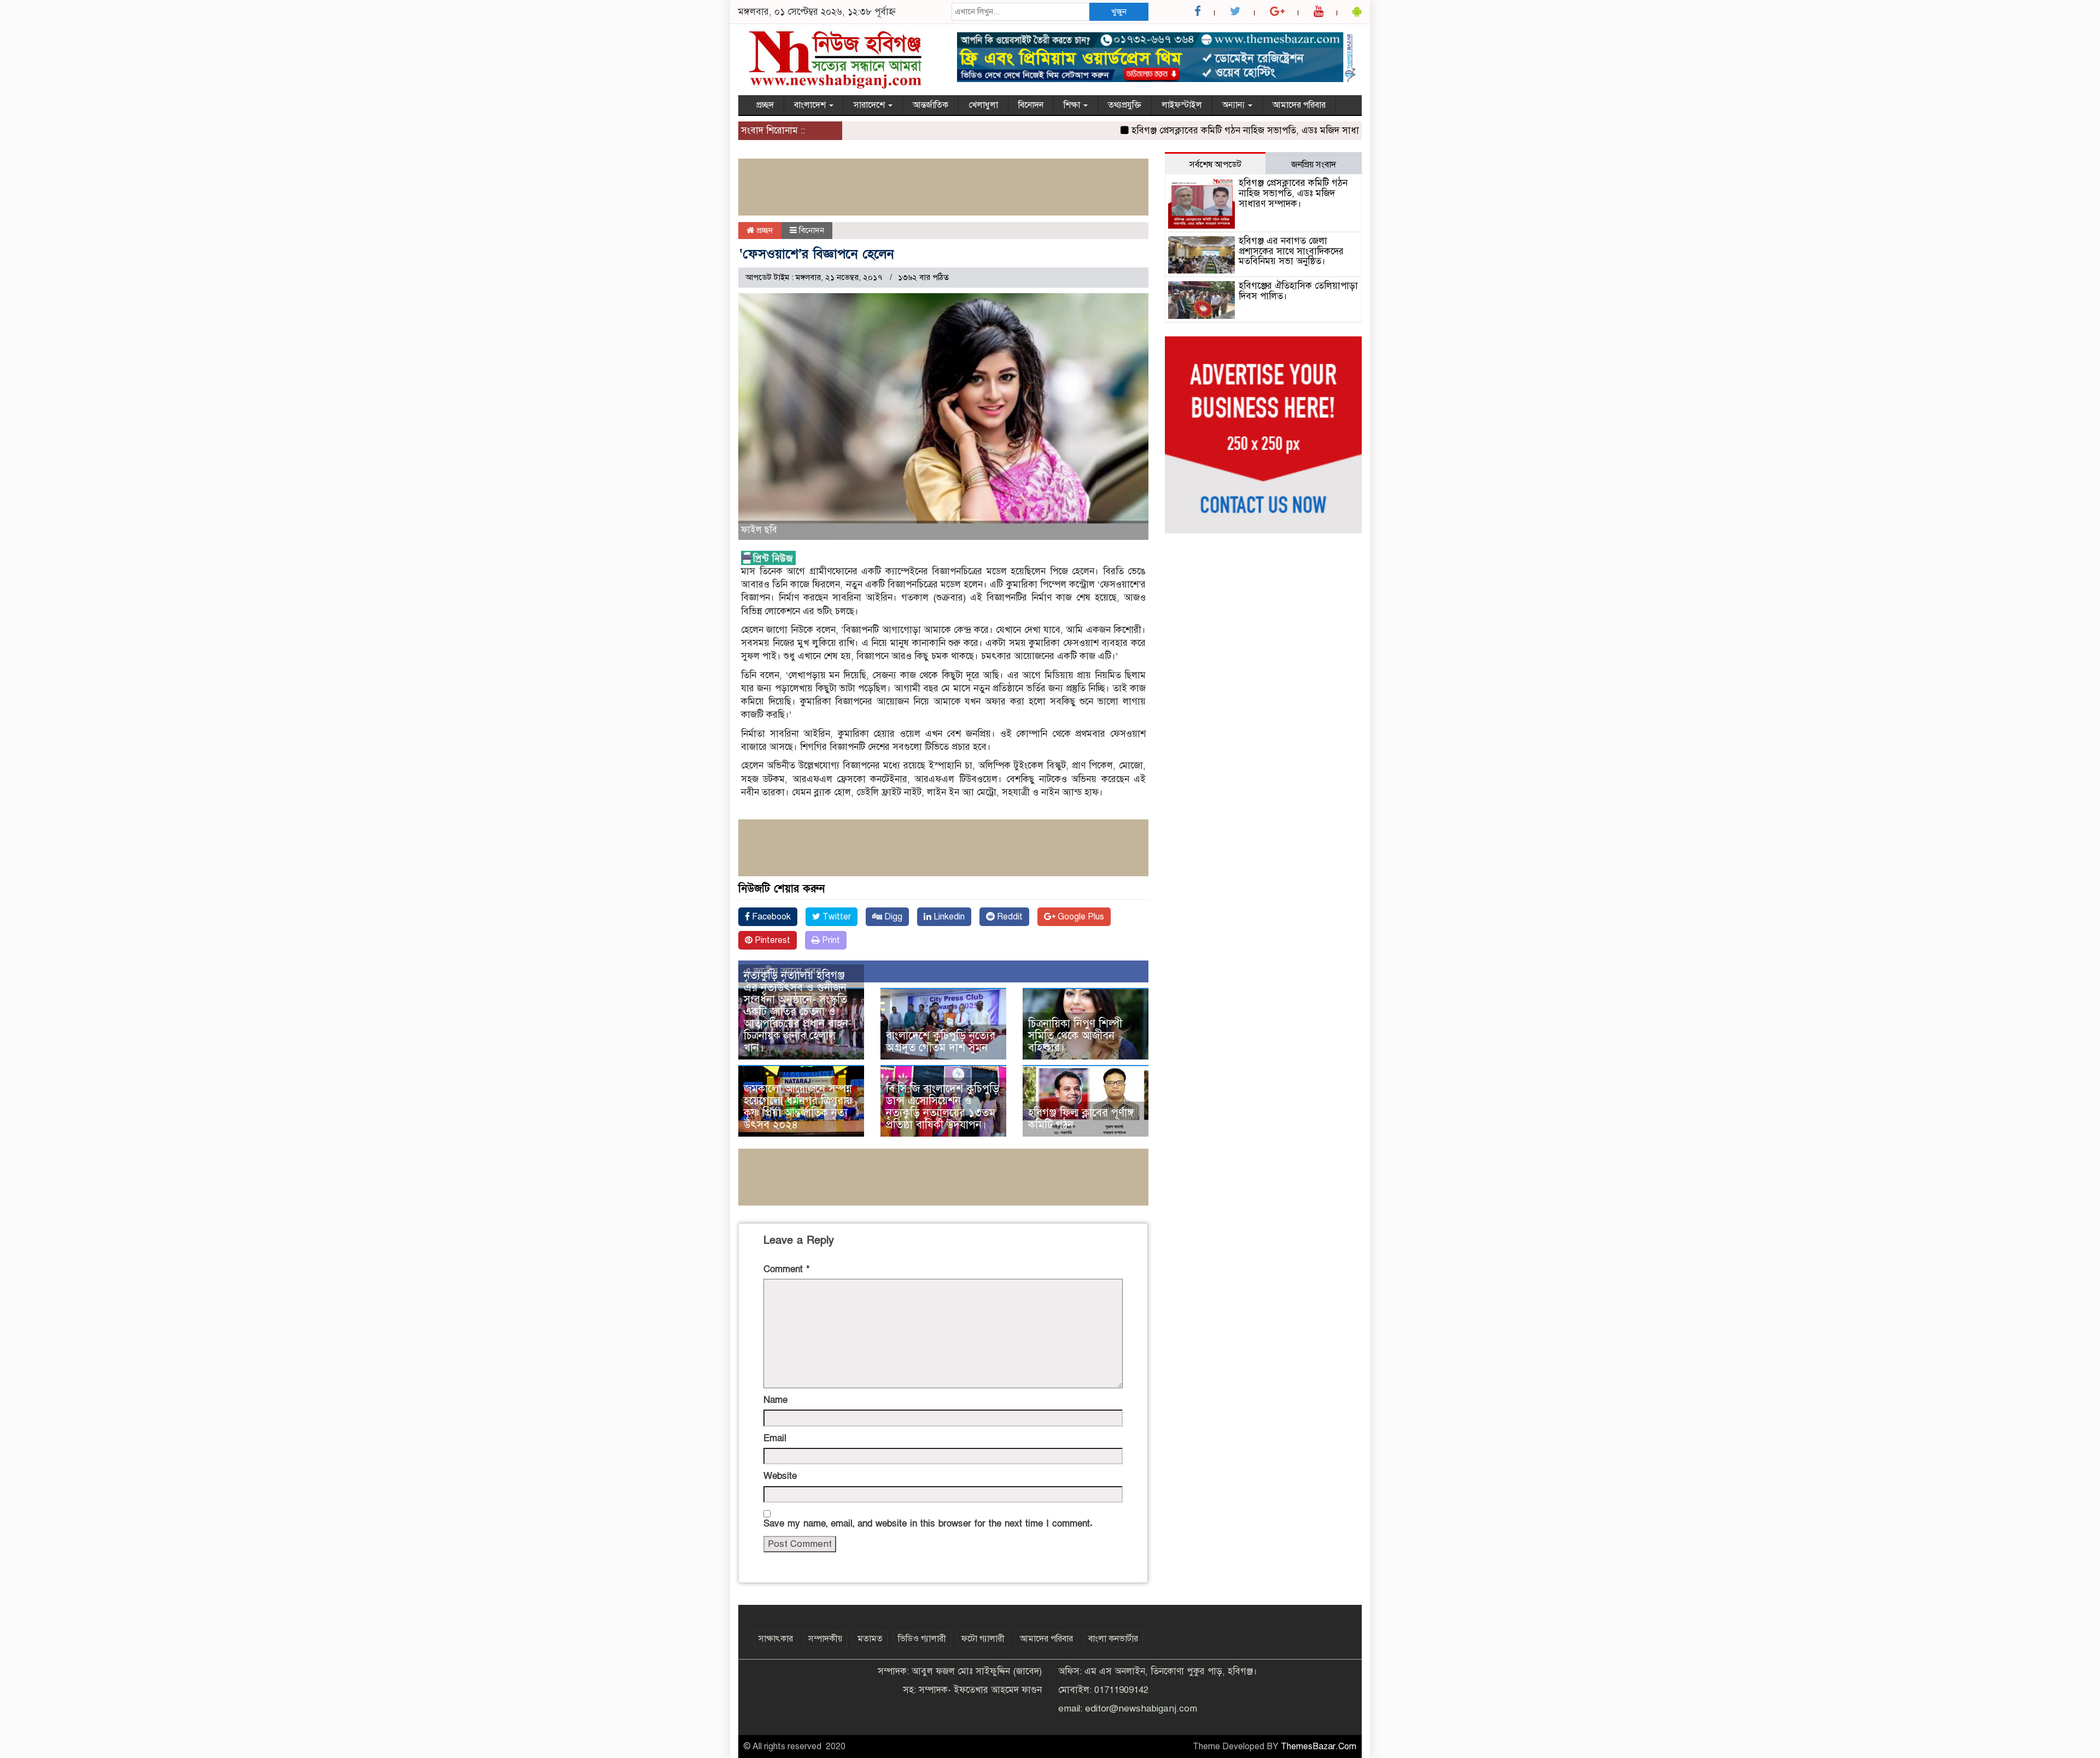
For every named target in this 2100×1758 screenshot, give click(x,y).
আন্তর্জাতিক (931, 105)
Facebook (770, 917)
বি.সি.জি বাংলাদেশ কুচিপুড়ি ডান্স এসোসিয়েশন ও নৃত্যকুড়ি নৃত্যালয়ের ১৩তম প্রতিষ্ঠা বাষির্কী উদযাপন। (943, 1107)
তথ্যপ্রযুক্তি (1125, 105)
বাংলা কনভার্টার (1113, 1639)
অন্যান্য (1235, 105)
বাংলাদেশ (811, 105)
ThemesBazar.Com (1319, 1747)
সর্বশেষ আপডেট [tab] (1215, 165)
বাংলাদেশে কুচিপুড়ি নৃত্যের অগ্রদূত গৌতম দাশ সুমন (941, 1042)
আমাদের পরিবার (1299, 105)
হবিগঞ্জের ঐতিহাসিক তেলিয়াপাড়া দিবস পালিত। (1298, 291)
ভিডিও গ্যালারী (922, 1639)
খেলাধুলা (983, 105)
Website (780, 1476)
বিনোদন (1031, 105)
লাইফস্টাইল (1182, 105)
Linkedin (948, 917)
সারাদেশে (870, 105)
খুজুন (1119, 11)
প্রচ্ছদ (765, 105)
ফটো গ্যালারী (983, 1639)
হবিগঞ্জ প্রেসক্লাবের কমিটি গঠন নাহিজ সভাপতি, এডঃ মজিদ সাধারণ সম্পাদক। (1221, 130)
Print (830, 940)
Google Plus (1080, 917)
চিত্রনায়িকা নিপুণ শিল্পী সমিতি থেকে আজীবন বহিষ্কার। (1075, 1036)
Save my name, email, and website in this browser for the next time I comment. (928, 1524)
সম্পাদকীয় (825, 1639)
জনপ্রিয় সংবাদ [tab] (1314, 165)
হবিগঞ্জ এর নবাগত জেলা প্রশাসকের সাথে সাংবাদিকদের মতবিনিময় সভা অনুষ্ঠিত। (1291, 251)
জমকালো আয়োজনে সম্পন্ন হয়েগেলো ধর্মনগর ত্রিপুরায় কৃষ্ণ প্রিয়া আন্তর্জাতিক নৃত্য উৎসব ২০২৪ (798, 1107)
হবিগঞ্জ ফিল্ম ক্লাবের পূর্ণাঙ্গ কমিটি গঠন (1081, 1119)
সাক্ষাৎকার (776, 1639)
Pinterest (771, 940)
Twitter (836, 917)
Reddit (1009, 917)
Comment (786, 1269)
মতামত (870, 1639)
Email (775, 1438)
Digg (892, 917)
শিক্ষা (1073, 105)
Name (775, 1400)
